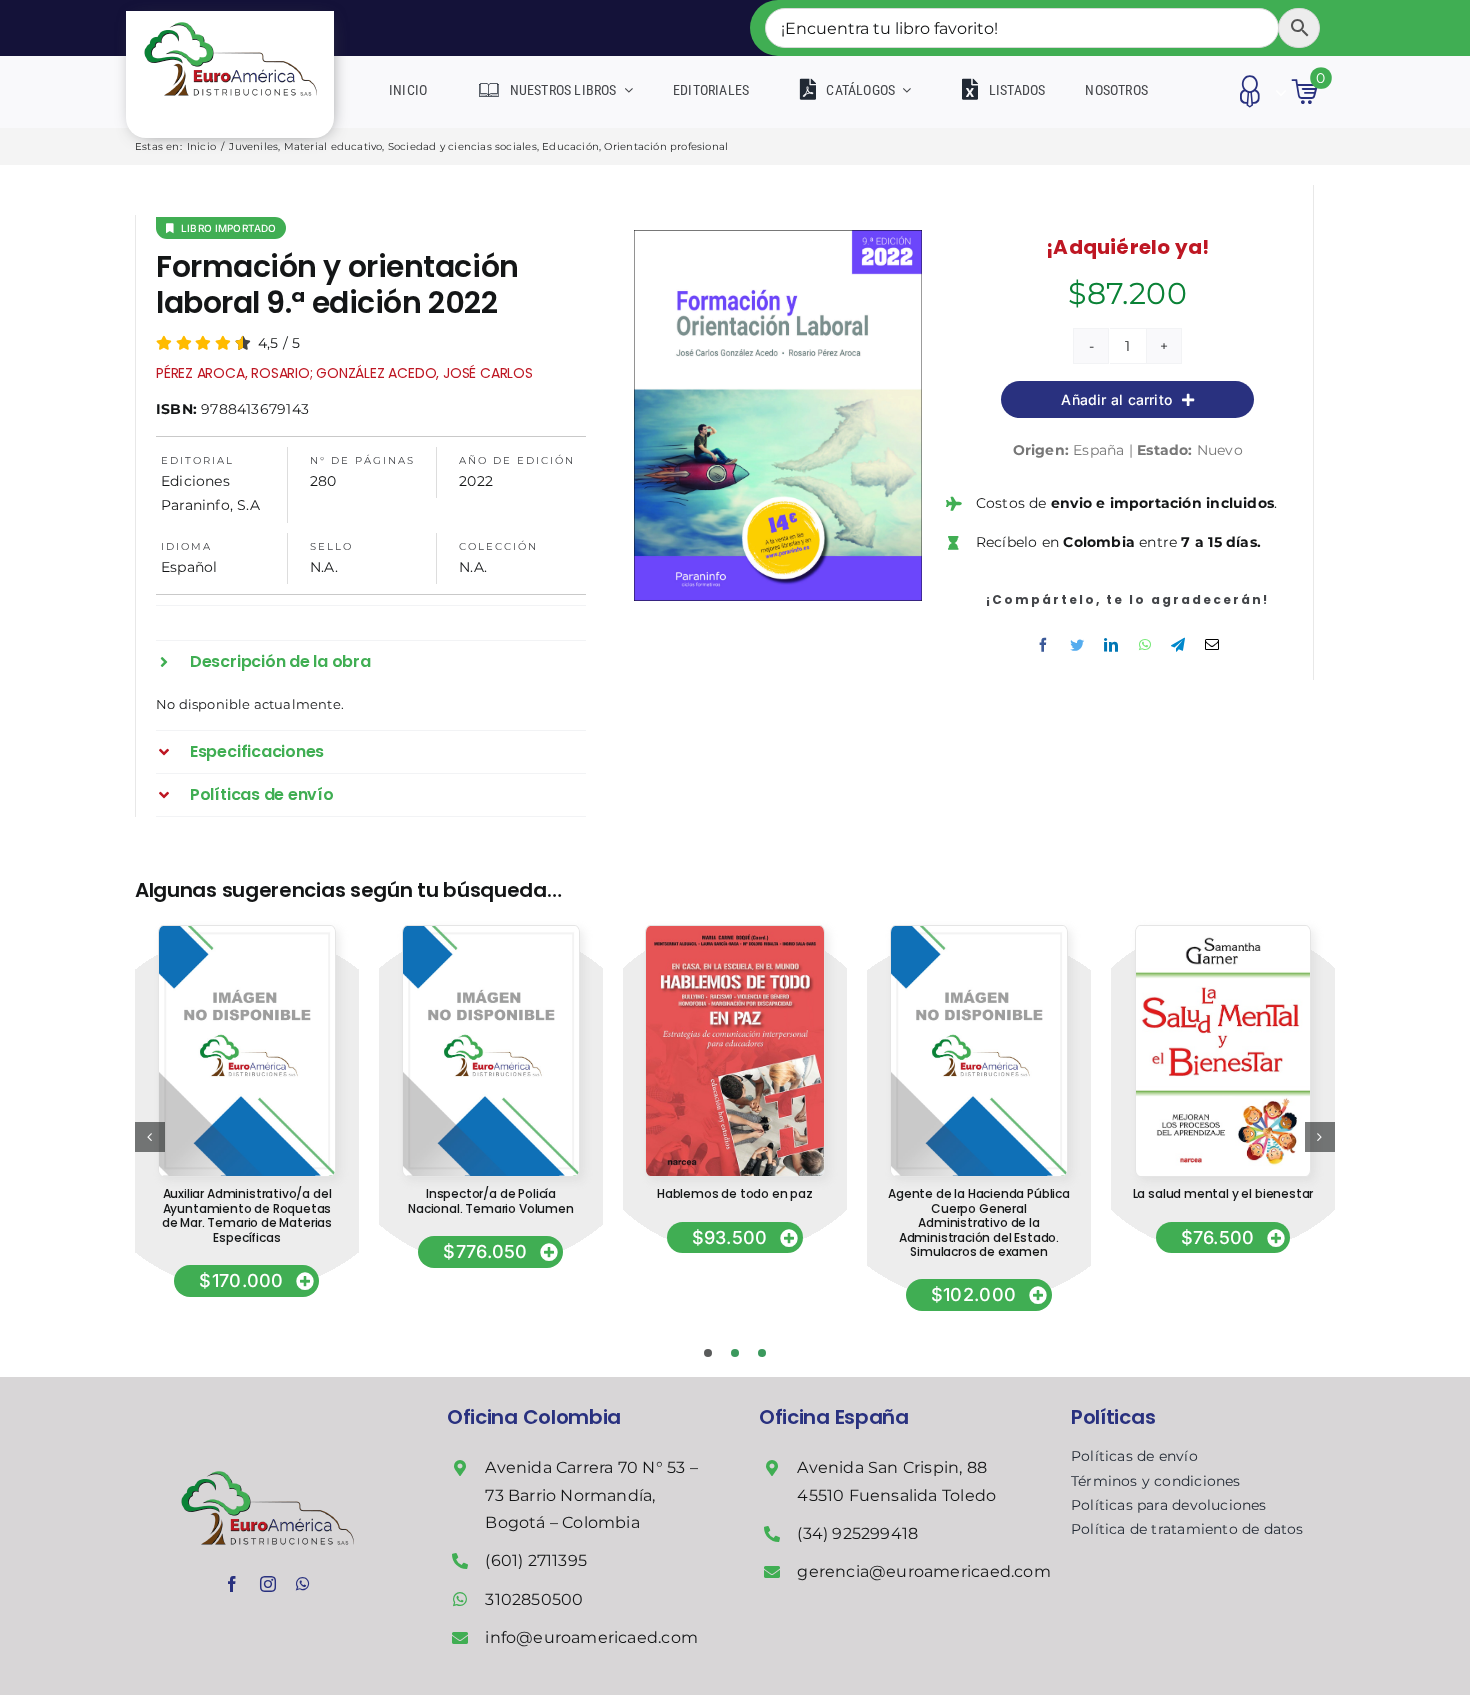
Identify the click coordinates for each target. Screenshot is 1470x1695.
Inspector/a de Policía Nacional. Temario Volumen (491, 1200)
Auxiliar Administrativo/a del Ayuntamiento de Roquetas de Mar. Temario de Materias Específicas (247, 1215)
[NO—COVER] (246, 933)
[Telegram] (1178, 645)
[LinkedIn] (1111, 645)
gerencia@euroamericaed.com (923, 1571)
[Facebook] (1043, 645)
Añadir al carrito (1116, 399)
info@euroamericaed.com (591, 1637)
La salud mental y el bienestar (1223, 1193)
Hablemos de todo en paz (735, 1193)
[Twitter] (1077, 645)
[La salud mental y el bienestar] (1223, 933)
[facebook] (232, 1584)
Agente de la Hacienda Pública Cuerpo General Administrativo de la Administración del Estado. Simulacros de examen (979, 1222)
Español (189, 567)
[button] (371, 662)
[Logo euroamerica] (230, 18)
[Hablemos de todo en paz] (735, 933)
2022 (476, 481)
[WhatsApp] (1145, 645)
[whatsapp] (303, 1584)
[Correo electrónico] (1212, 645)
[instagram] (268, 1584)
